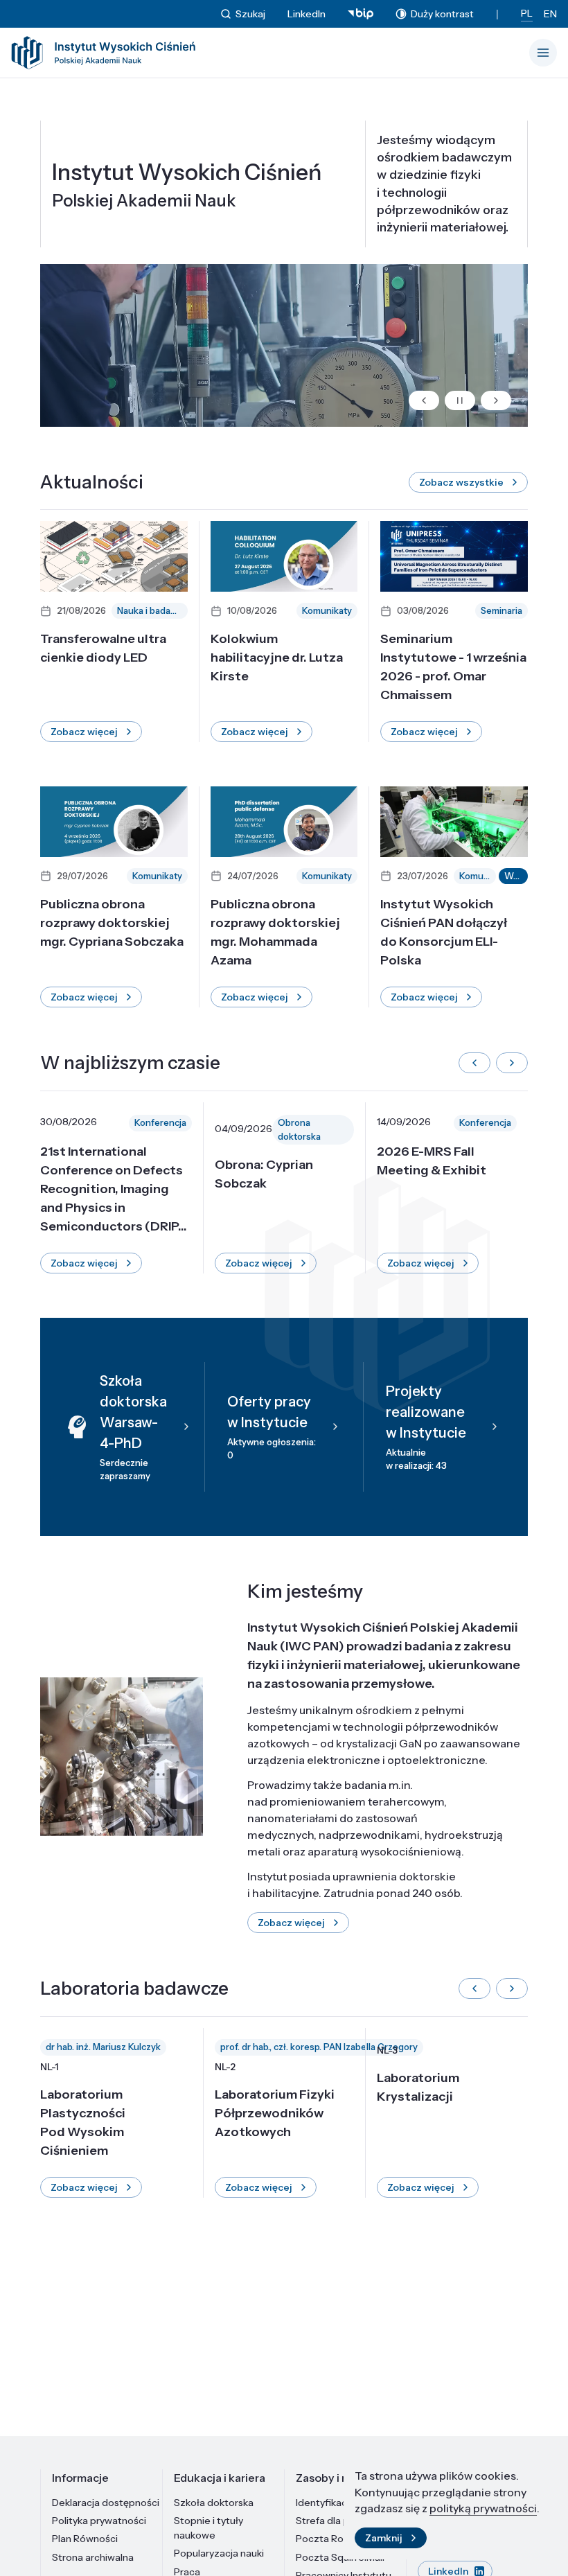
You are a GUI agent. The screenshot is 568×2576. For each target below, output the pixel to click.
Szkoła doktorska (214, 2503)
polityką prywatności (483, 2508)
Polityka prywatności (99, 2521)
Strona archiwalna (93, 2557)
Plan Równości (85, 2539)
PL (527, 13)
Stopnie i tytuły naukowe (208, 2528)
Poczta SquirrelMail (340, 2557)
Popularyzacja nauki (219, 2553)
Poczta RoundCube (341, 2539)
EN (550, 14)
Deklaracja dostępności (106, 2503)
